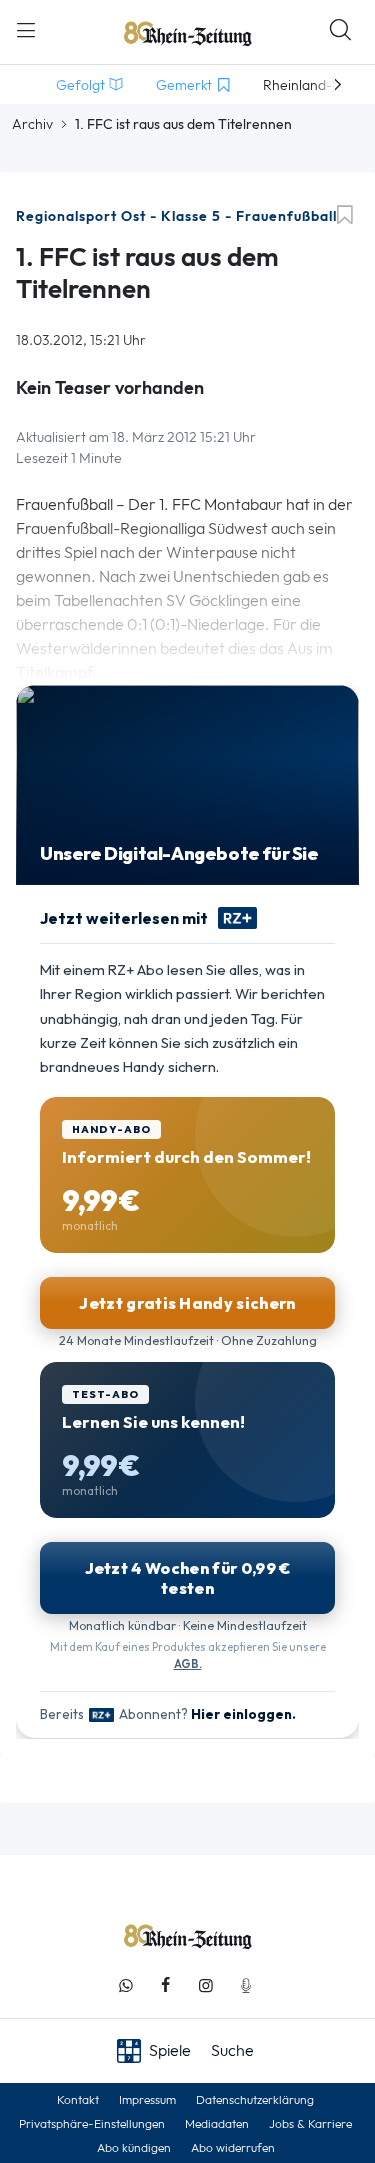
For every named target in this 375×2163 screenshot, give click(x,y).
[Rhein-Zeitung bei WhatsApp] (126, 1985)
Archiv (32, 124)
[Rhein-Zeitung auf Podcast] (246, 1985)
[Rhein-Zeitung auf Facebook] (166, 1985)
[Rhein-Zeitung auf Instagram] (206, 1985)
